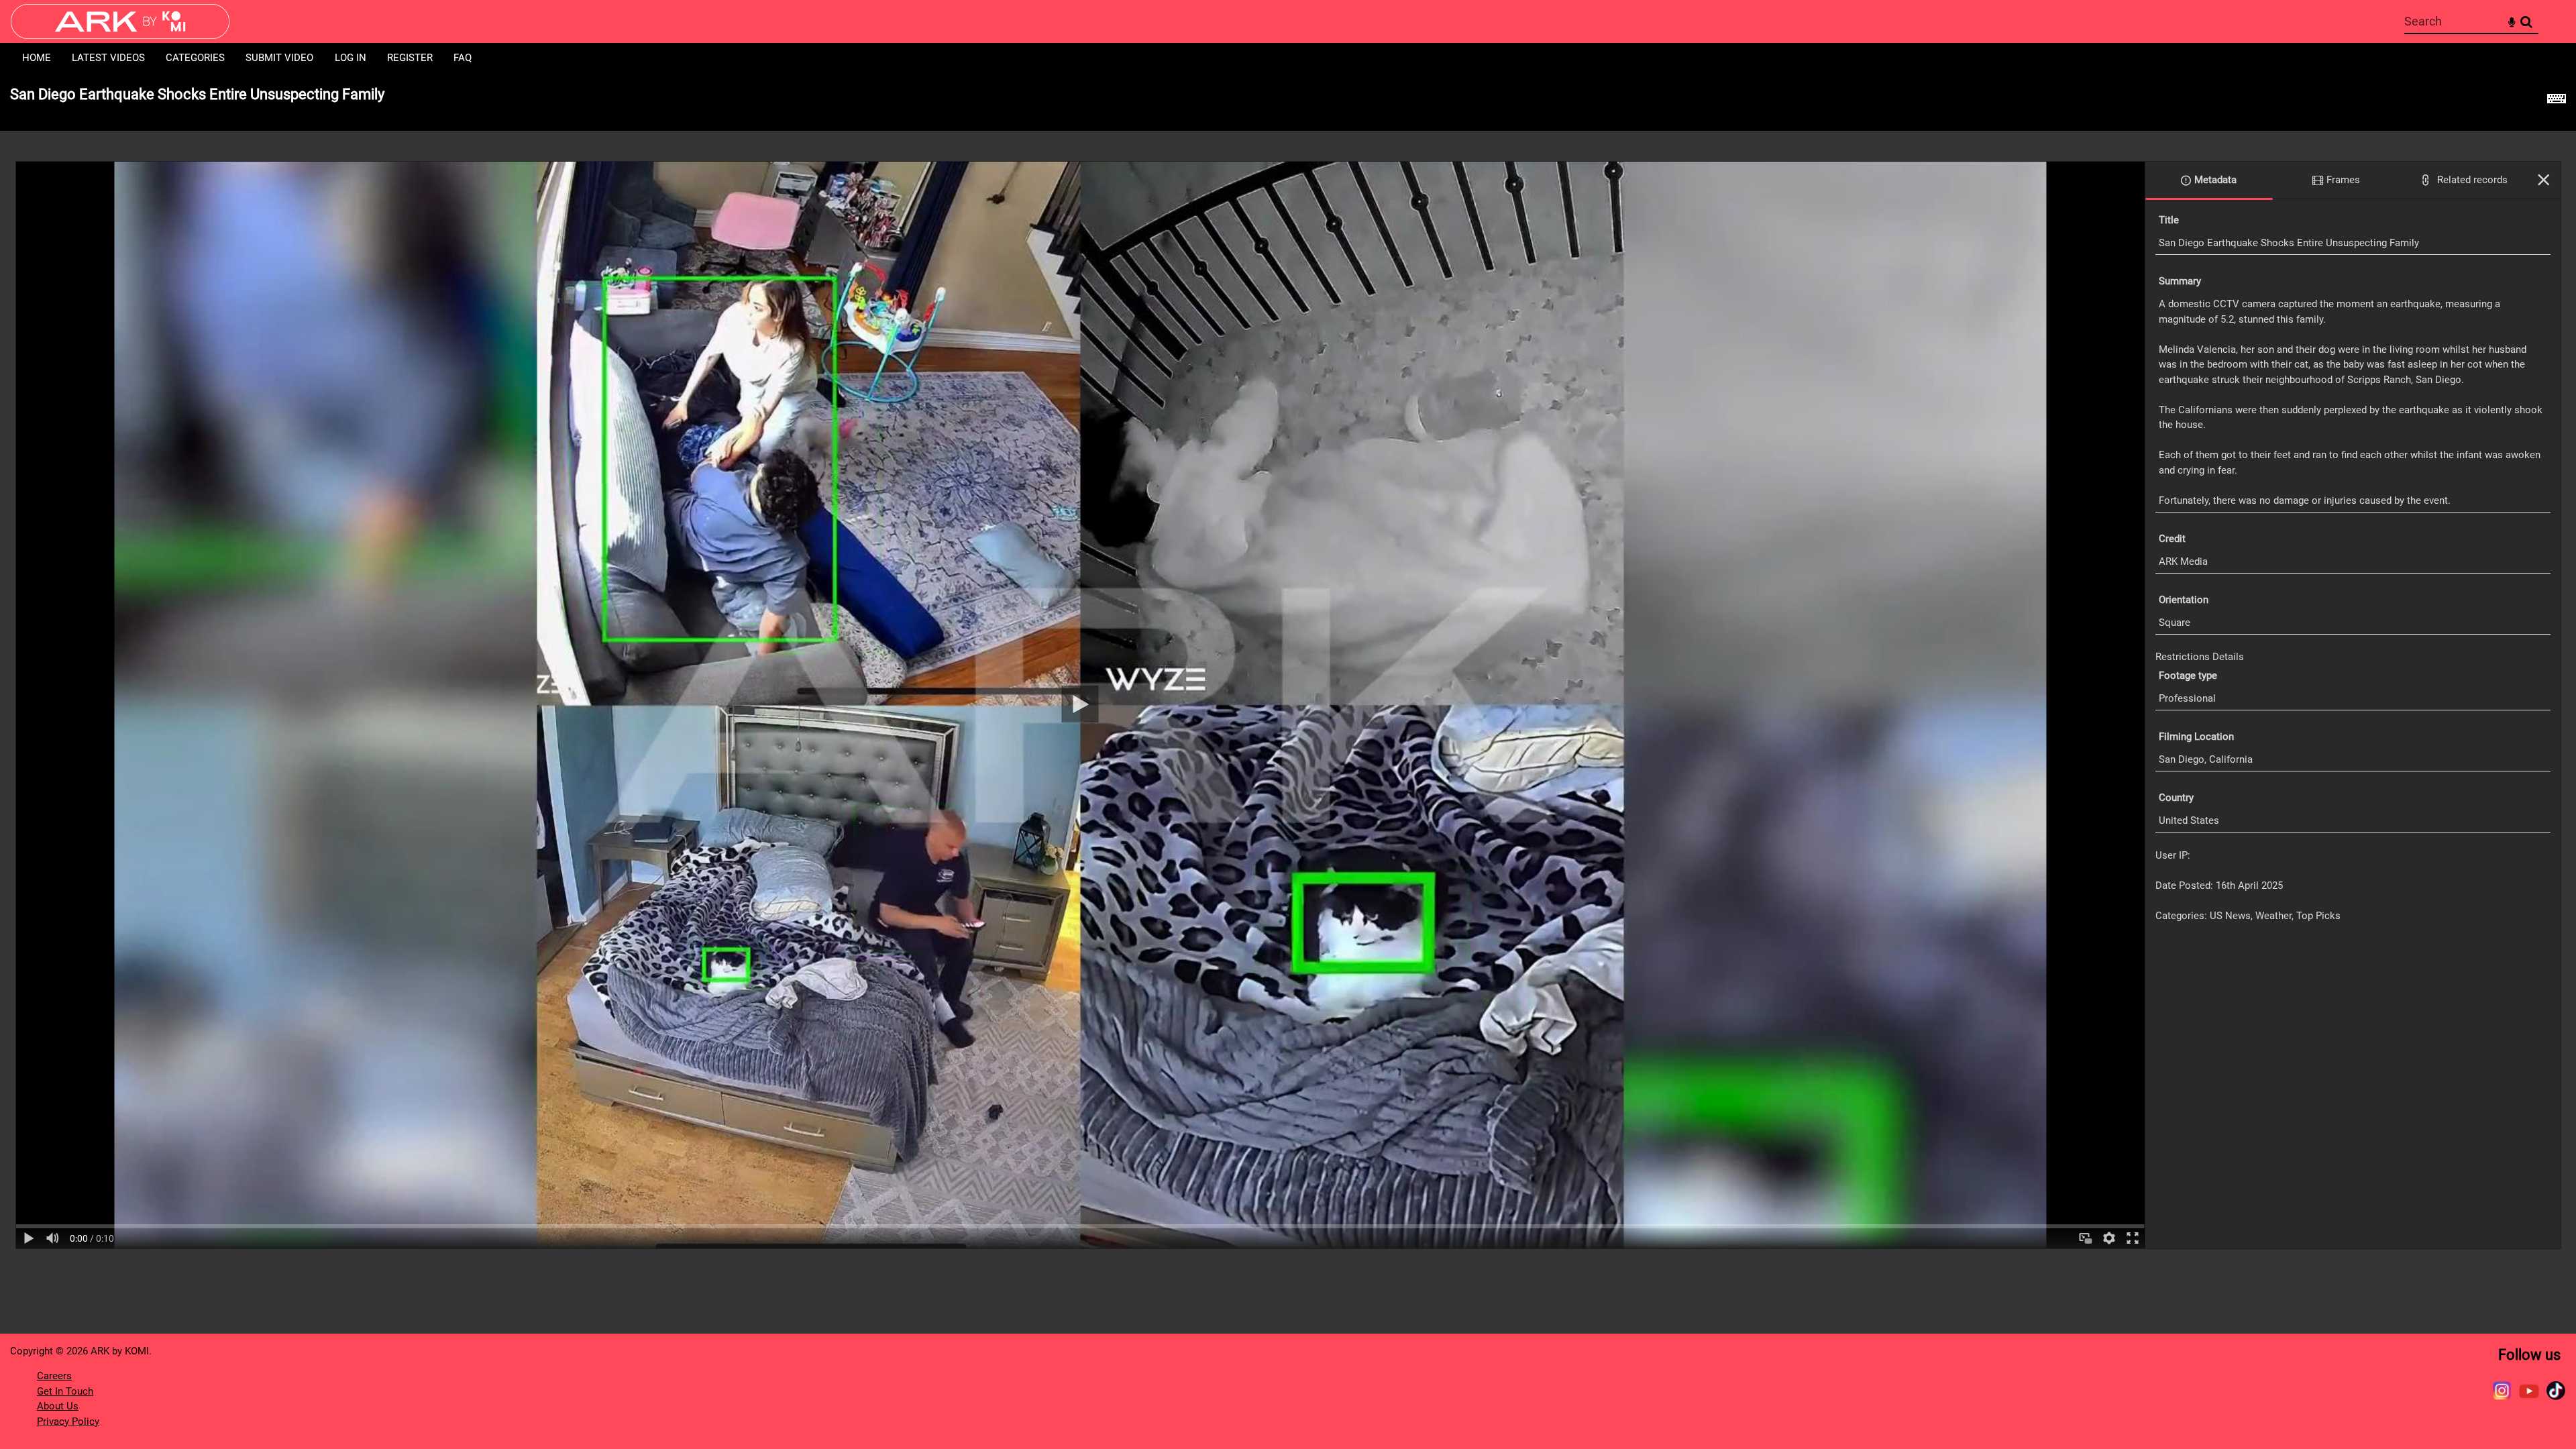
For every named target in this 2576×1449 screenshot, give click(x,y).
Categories (195, 58)
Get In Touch (65, 1391)
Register (410, 58)
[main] (1288, 668)
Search (2526, 22)
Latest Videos (108, 58)
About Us (58, 1406)
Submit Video (279, 58)
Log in (351, 58)
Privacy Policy (68, 1421)
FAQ (463, 58)
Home (37, 58)
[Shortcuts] (2557, 102)
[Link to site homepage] (120, 35)
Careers (54, 1376)
